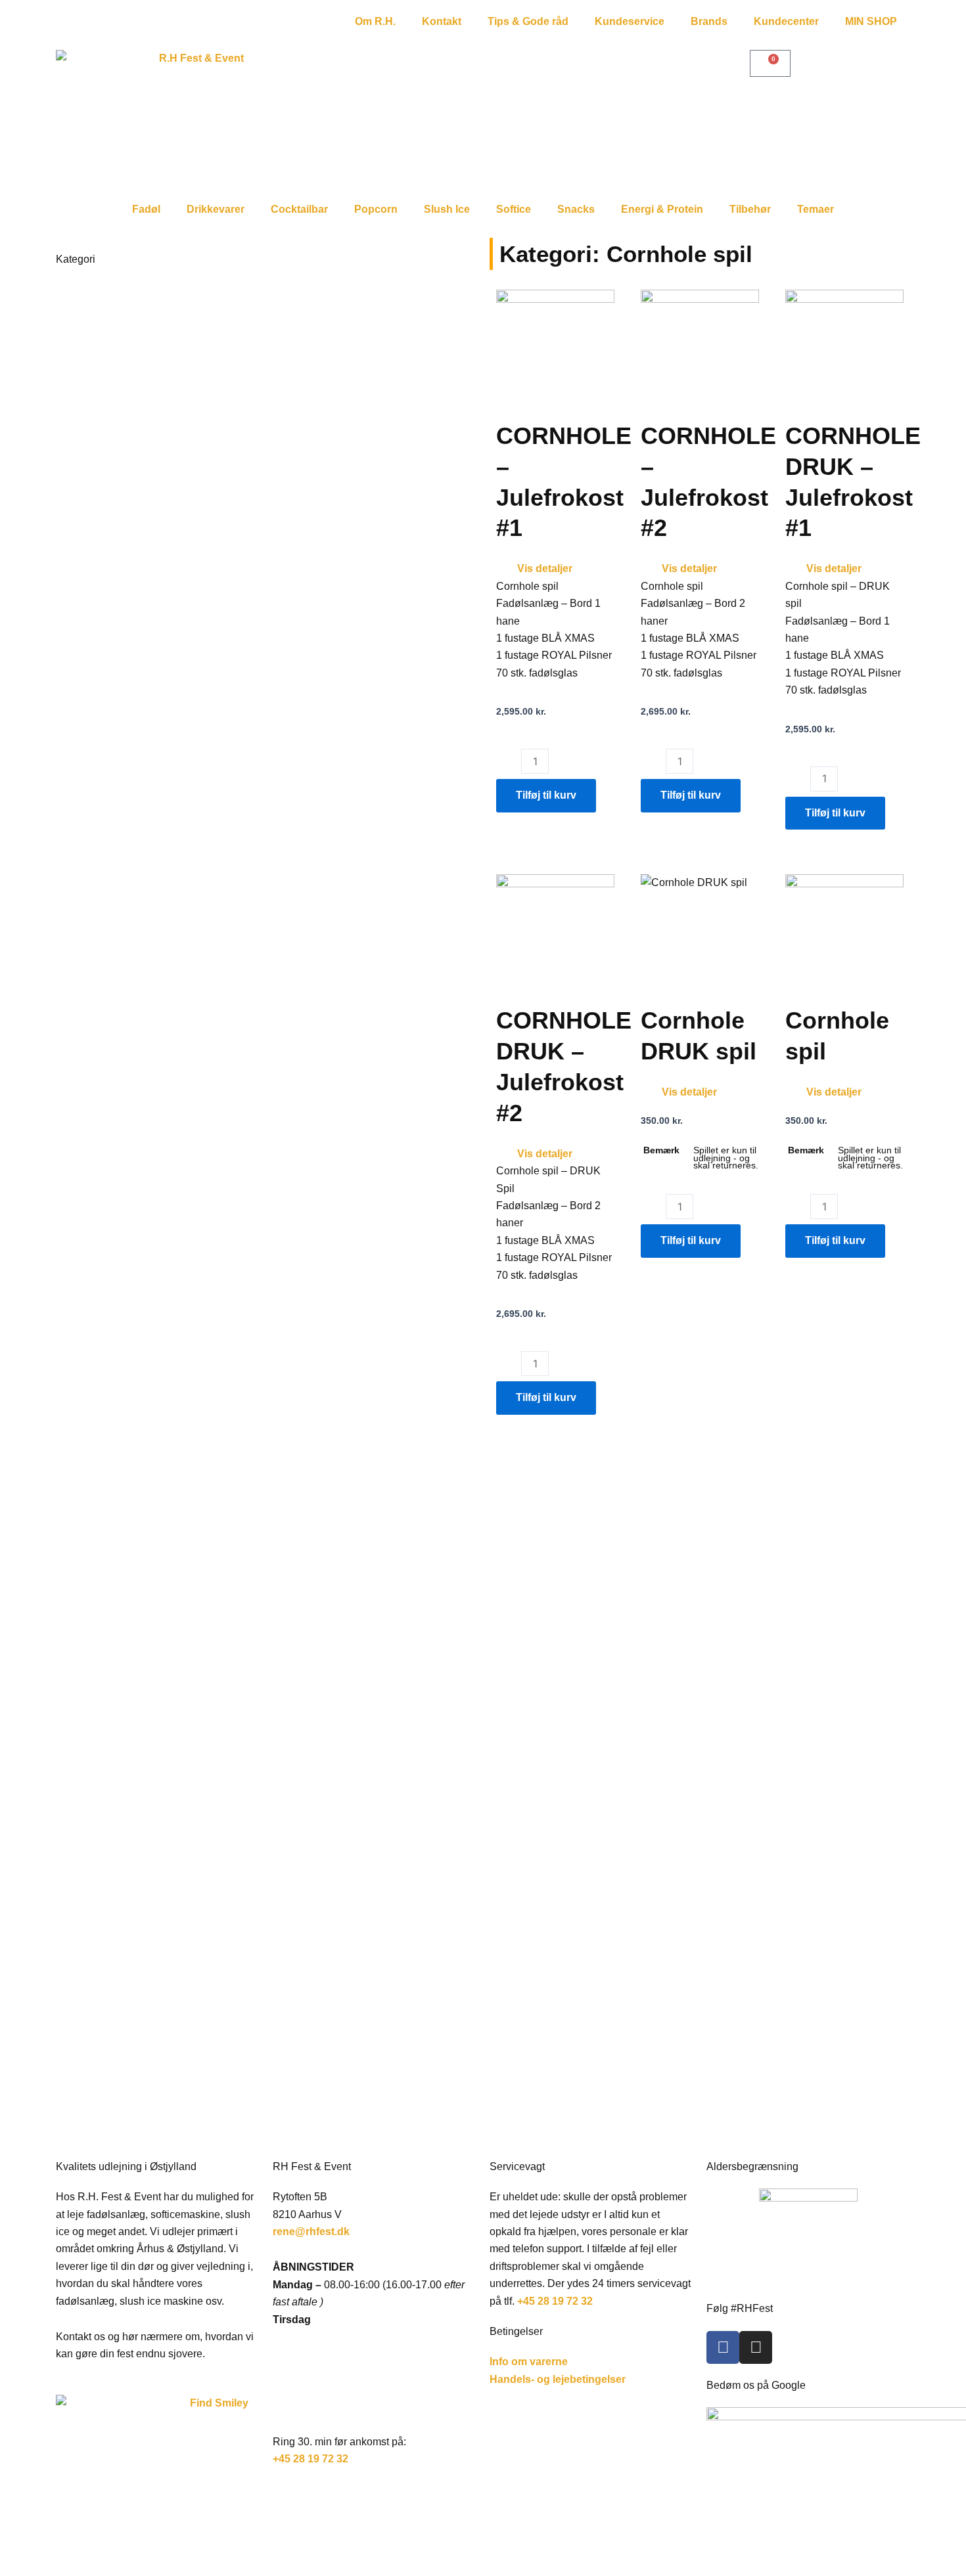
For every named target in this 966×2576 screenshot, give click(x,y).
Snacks (576, 209)
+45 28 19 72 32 (310, 2459)
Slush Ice (447, 209)
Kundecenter (786, 21)
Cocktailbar (299, 209)
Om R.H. (375, 21)
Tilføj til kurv (546, 795)
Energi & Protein (662, 209)
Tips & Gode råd (528, 21)
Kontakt (442, 21)
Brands (709, 21)
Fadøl (146, 209)
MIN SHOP (871, 21)
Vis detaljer (545, 568)
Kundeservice (630, 21)
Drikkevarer (216, 209)
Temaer (816, 209)
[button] (555, 569)
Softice (514, 209)
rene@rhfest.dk (312, 2232)
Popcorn (376, 209)
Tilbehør (750, 209)
